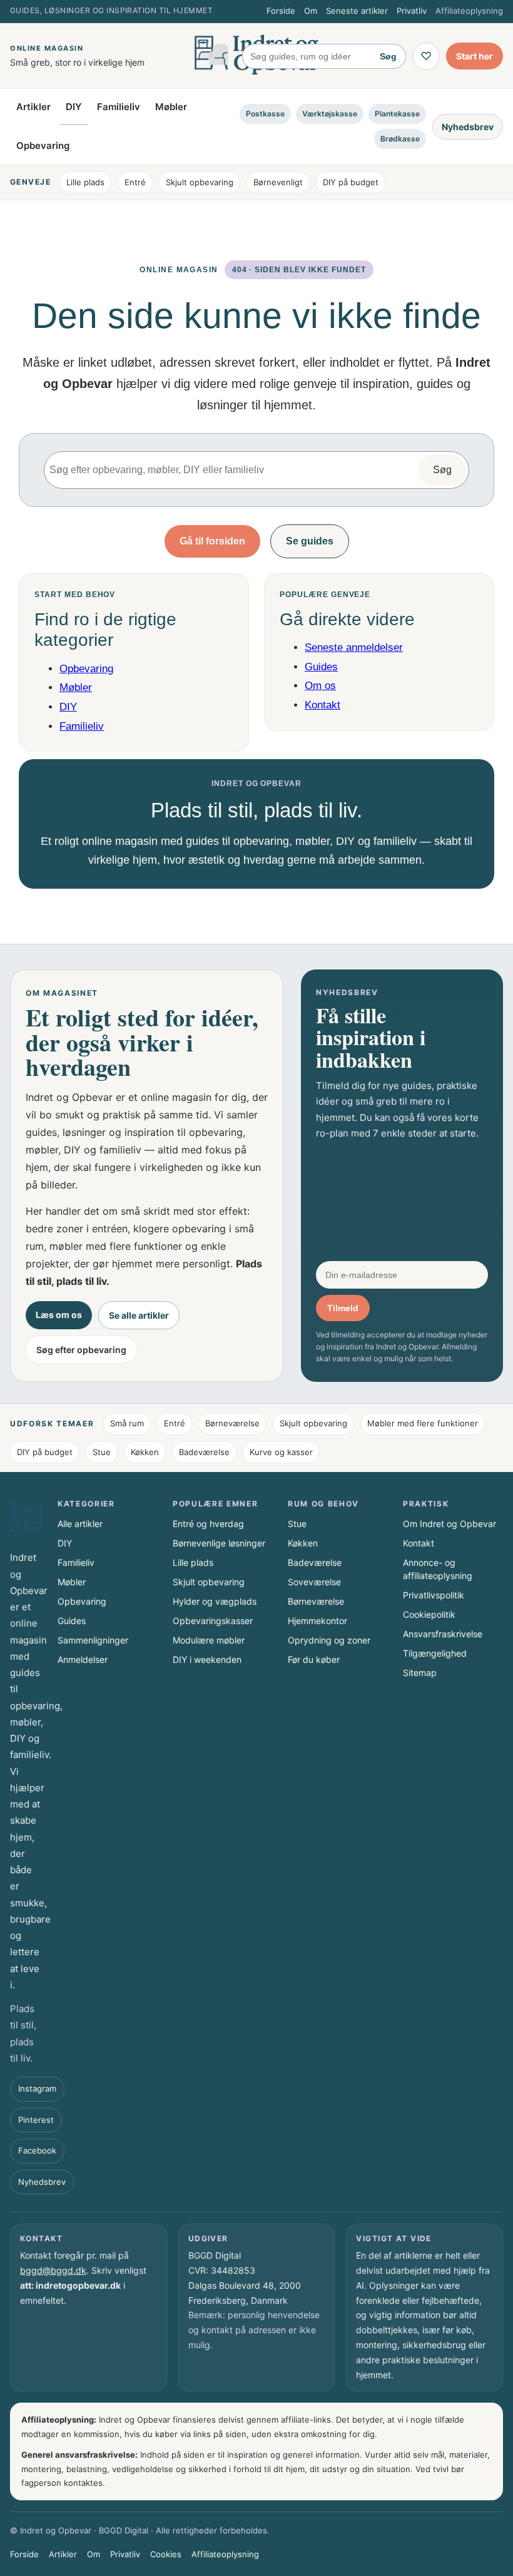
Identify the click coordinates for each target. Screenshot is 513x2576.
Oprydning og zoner (329, 1640)
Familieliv (119, 107)
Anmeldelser (83, 1659)
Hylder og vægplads (215, 1601)
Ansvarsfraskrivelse (443, 1634)
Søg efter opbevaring (81, 1350)
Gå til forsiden (212, 541)
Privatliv (412, 11)
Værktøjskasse (330, 114)
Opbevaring (43, 146)
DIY (74, 107)
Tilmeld (343, 1308)
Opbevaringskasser (213, 1621)
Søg (388, 56)
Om (311, 11)
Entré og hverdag (208, 1524)
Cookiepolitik (429, 1614)
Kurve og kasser (281, 1452)
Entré (135, 182)
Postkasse (265, 114)
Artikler (33, 107)
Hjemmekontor (317, 1621)
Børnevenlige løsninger (219, 1543)
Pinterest (36, 2120)
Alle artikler (80, 1524)
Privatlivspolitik (434, 1595)
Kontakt (323, 705)
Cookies (166, 2554)
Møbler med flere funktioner (423, 1423)
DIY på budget (351, 182)
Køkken (145, 1452)
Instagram (37, 2088)
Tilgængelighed (435, 1653)
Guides (321, 667)
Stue (102, 1452)
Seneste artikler (357, 11)
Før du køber (314, 1659)
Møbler (171, 107)
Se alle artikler (139, 1315)
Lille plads (85, 182)
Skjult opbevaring (200, 182)
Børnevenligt (278, 182)
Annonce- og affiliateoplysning (438, 1569)
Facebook (37, 2150)
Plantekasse (397, 114)
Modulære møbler (209, 1640)
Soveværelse (314, 1582)
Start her (475, 56)
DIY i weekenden (207, 1659)
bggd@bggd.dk (53, 2270)
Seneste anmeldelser (354, 647)
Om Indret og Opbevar (450, 1524)
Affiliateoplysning (469, 11)
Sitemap (420, 1673)
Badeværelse (204, 1452)
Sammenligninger (93, 1640)
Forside (281, 11)
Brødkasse (400, 139)
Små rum (127, 1423)
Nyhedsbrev (468, 127)
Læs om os (59, 1315)
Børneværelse (232, 1423)
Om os (320, 686)
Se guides (310, 541)
